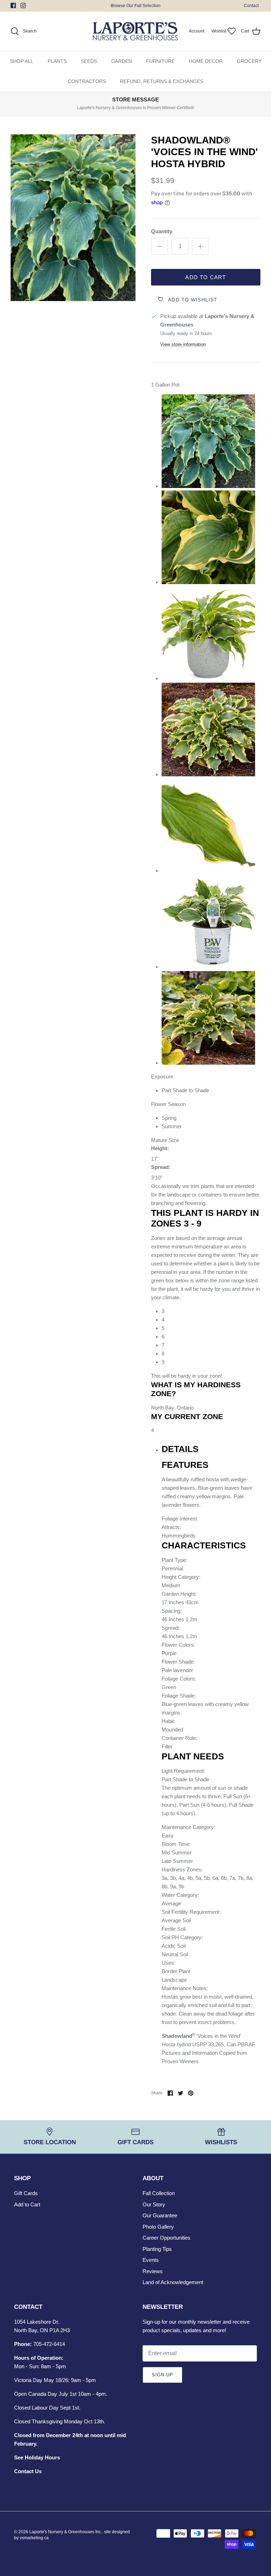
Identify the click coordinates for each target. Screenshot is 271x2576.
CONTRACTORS (87, 81)
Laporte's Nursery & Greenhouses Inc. (66, 2532)
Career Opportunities (167, 2238)
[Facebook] (13, 5)
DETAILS (180, 1449)
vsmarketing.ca (34, 2538)
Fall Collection (159, 2193)
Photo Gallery (158, 2227)
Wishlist (219, 31)
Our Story (154, 2204)
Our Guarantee (160, 2215)
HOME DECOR (206, 61)
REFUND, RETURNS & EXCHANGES (162, 81)
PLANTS (57, 61)
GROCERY (249, 61)
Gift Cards (26, 2193)
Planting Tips (157, 2249)
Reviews (153, 2271)
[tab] (208, 1449)
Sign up (162, 2375)
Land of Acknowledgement (173, 2282)
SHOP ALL (22, 61)
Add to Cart (206, 277)
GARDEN (122, 61)
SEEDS (89, 61)
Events (151, 2260)
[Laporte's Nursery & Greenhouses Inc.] (135, 31)
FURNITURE (160, 61)
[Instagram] (23, 5)
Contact (251, 6)
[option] (73, 218)
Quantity (162, 231)
